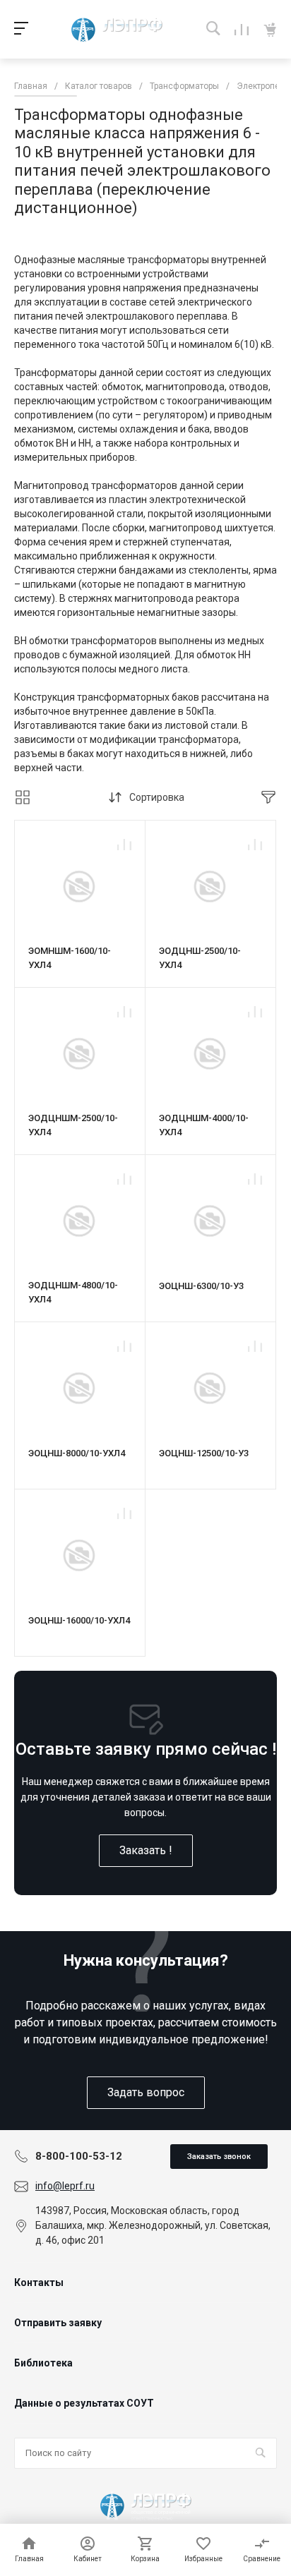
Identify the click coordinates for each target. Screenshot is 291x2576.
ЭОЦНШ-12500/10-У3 (204, 1453)
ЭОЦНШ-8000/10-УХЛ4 (77, 1453)
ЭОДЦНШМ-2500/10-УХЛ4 (73, 1125)
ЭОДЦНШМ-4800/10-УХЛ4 (73, 1292)
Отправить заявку (58, 2323)
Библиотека (43, 2363)
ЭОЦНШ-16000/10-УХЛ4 (79, 1620)
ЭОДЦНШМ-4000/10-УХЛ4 (204, 1125)
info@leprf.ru (65, 2186)
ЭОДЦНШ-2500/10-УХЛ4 (200, 958)
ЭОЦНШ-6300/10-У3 (201, 1286)
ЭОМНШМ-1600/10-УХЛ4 (70, 958)
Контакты (39, 2282)
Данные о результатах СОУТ (84, 2403)
